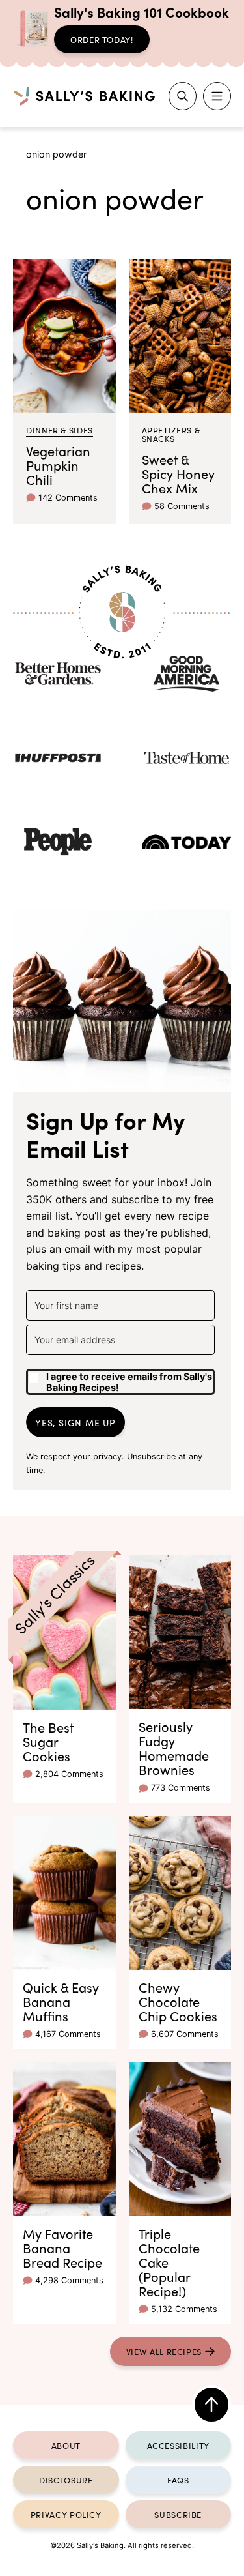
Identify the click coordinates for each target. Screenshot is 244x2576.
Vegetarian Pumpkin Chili (58, 465)
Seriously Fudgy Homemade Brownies (174, 1748)
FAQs (178, 2480)
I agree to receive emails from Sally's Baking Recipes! (129, 1382)
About (66, 2445)
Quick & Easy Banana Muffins (61, 2001)
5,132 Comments (184, 2309)
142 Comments (68, 498)
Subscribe (178, 2514)
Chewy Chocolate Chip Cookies (178, 2001)
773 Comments (181, 1788)
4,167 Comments (68, 2034)
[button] (120, 1377)
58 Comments (182, 506)
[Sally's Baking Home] (84, 96)
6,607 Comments (185, 2034)
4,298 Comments (69, 2280)
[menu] (217, 96)
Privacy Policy (66, 2514)
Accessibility (178, 2445)
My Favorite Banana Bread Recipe (62, 2247)
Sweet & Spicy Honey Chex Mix (178, 473)
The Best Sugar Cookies (48, 1741)
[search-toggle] (183, 96)
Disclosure (66, 2480)
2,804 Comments (69, 1774)
